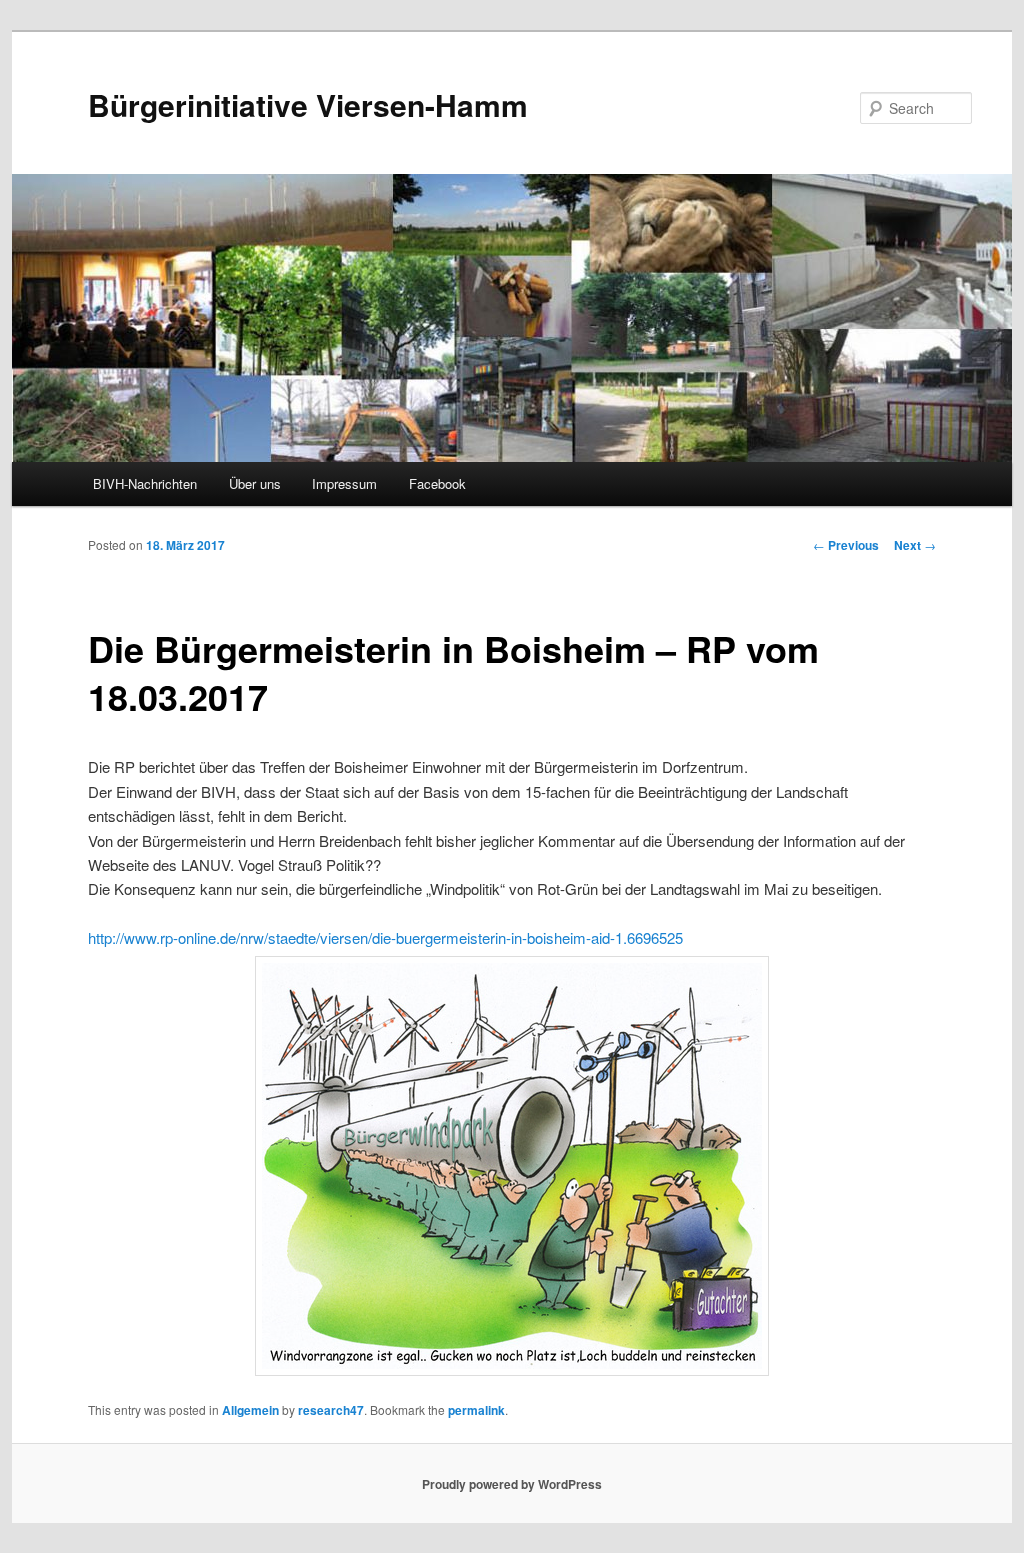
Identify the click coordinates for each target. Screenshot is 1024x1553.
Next (915, 545)
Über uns (255, 483)
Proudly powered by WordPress (512, 1484)
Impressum (344, 483)
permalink (476, 1410)
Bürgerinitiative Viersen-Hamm (308, 104)
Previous (846, 545)
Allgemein (250, 1410)
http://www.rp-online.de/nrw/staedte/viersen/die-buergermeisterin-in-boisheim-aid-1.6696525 (385, 937)
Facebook (437, 483)
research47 (331, 1410)
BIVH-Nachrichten (145, 483)
